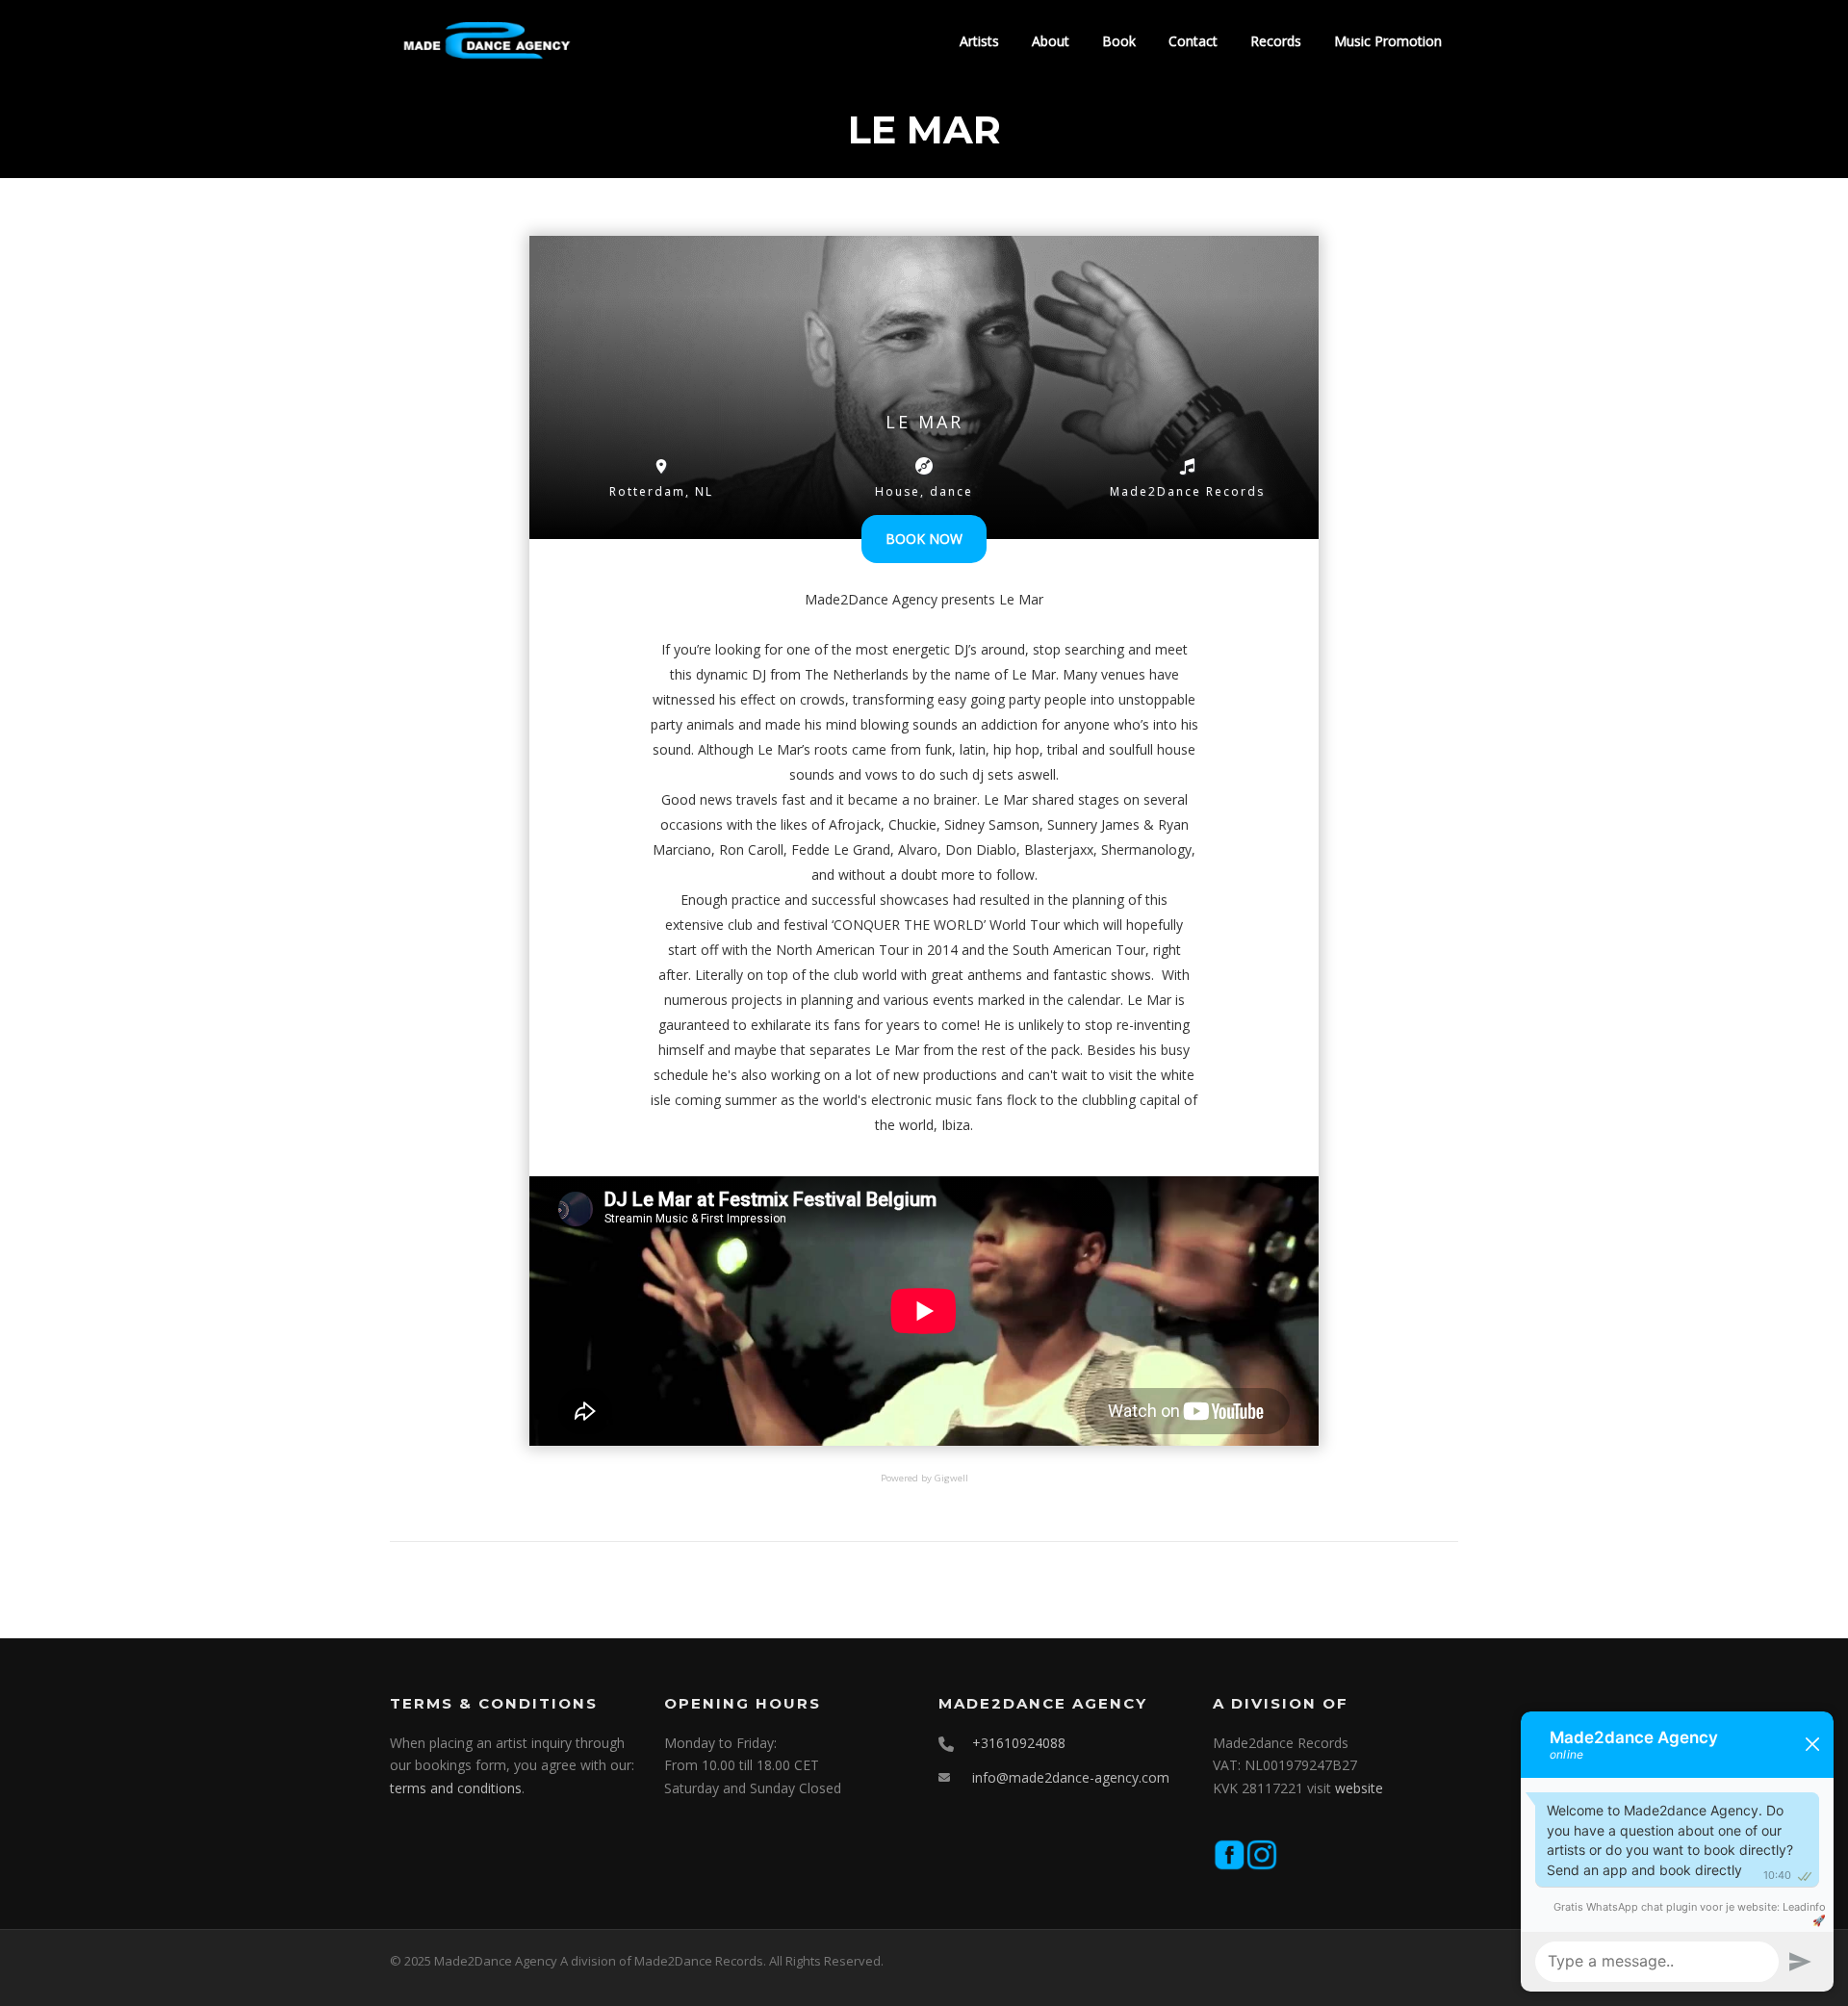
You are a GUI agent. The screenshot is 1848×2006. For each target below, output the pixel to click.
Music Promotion (1388, 41)
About (1051, 41)
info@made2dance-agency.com (1071, 1777)
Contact (1193, 41)
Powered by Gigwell (924, 1478)
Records (1276, 41)
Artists (979, 41)
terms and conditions (456, 1788)
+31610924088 (1019, 1743)
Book (1119, 41)
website (1359, 1788)
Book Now (924, 539)
